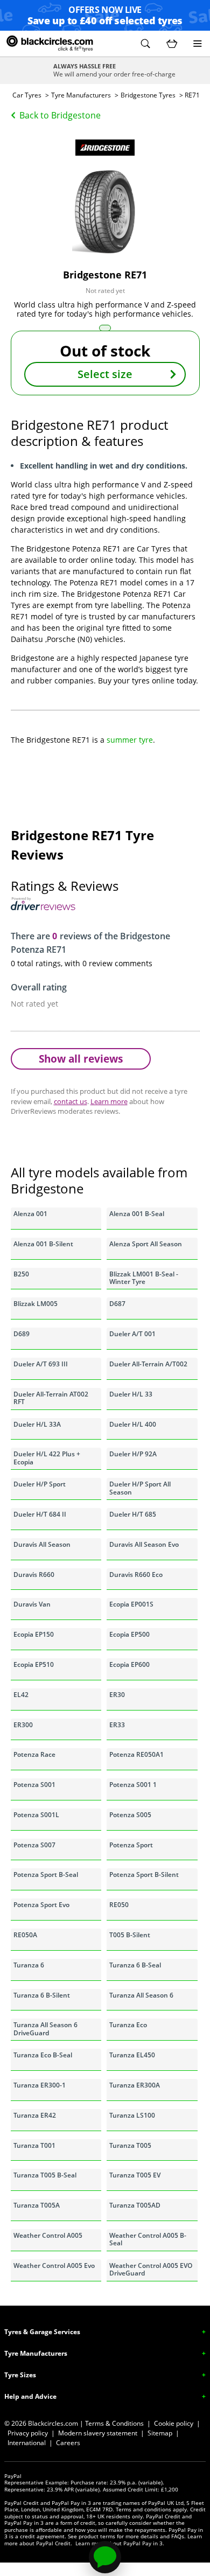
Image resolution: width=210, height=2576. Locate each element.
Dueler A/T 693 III (41, 1364)
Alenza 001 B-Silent (43, 1244)
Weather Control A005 (48, 2235)
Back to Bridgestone (60, 115)
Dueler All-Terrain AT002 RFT (51, 1398)
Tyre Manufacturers (81, 95)
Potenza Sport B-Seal (46, 1875)
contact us (71, 1101)
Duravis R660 (34, 1575)
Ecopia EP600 (129, 1664)
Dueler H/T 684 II (40, 1514)
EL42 (21, 1695)
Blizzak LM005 (36, 1304)
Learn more (109, 1101)
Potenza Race (34, 1754)
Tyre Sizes (20, 2375)
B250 (21, 1274)
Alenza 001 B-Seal (137, 1214)
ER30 (117, 1695)
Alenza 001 (30, 1214)
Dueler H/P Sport (40, 1484)
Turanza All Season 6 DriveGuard (45, 2029)
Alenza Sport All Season (146, 1244)
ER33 (117, 1725)
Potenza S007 (34, 1845)
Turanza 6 (29, 1965)
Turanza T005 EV (135, 2175)
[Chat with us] (105, 2557)
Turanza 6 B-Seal (135, 1965)
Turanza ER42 (35, 2115)
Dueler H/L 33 (131, 1394)
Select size (105, 374)
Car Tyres (27, 95)
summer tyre (130, 740)
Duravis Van (32, 1604)
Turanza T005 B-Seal (45, 2175)
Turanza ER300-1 (40, 2085)
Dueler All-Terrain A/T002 (148, 1364)
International (27, 2443)
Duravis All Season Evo (144, 1544)
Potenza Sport (131, 1845)
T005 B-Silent (130, 1935)
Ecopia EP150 (34, 1634)
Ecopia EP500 (129, 1634)
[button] (145, 44)
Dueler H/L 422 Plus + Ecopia (47, 1458)
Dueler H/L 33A (37, 1424)
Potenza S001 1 (133, 1785)
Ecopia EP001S (131, 1604)
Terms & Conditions (114, 2423)
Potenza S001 (34, 1785)
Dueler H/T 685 (133, 1514)
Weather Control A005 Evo (54, 2266)
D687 (117, 1304)
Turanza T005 (130, 2145)
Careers (68, 2443)
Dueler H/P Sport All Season (140, 1488)
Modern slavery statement (98, 2433)
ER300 (23, 1725)
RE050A (25, 1935)
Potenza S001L (36, 1815)
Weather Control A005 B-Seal (148, 2239)
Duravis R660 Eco (136, 1575)
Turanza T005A (37, 2205)
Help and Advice (30, 2396)
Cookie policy (174, 2423)
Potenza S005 (130, 1815)
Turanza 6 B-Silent (42, 1995)
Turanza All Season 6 (141, 1995)
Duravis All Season (42, 1544)
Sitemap (160, 2433)
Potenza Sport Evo (41, 1905)
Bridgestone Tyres (148, 95)
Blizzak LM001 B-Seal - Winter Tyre (144, 1278)
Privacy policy (28, 2433)
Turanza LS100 (132, 2115)
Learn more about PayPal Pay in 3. (120, 2543)
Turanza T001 (34, 2145)
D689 (22, 1334)
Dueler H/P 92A (133, 1454)
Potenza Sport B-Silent (144, 1875)
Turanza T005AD (135, 2205)
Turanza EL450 (132, 2055)
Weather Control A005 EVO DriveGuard (151, 2269)
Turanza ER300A (135, 2085)
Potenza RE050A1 (136, 1754)
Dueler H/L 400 (133, 1424)
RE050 (119, 1905)
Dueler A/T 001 (132, 1334)
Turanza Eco (128, 2025)
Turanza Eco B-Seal (43, 2055)
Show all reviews (81, 1059)
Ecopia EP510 (34, 1664)
